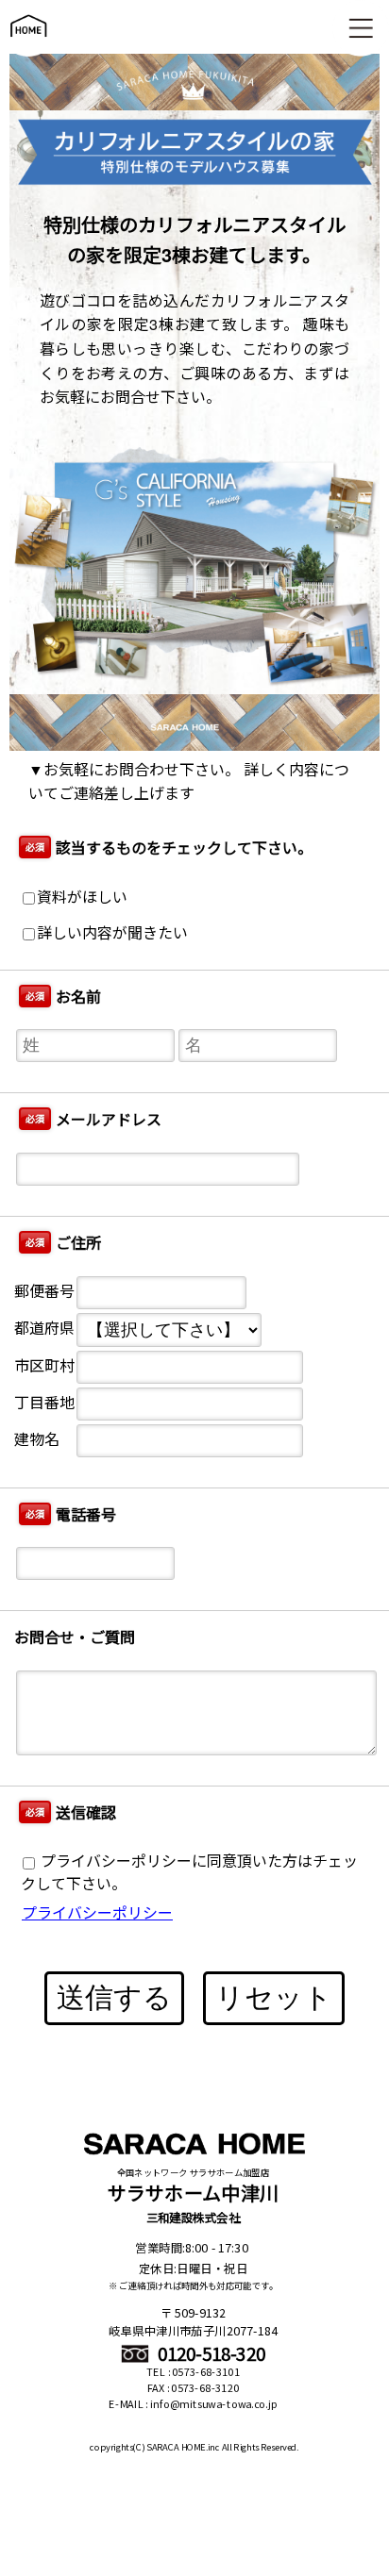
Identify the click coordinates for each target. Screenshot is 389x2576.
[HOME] (28, 46)
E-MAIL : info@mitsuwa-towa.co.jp (193, 2404)
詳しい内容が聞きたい (112, 932)
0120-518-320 (210, 2353)
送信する (114, 1997)
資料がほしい (82, 897)
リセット (274, 1997)
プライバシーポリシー (97, 1912)
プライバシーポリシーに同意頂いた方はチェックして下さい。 (189, 1872)
